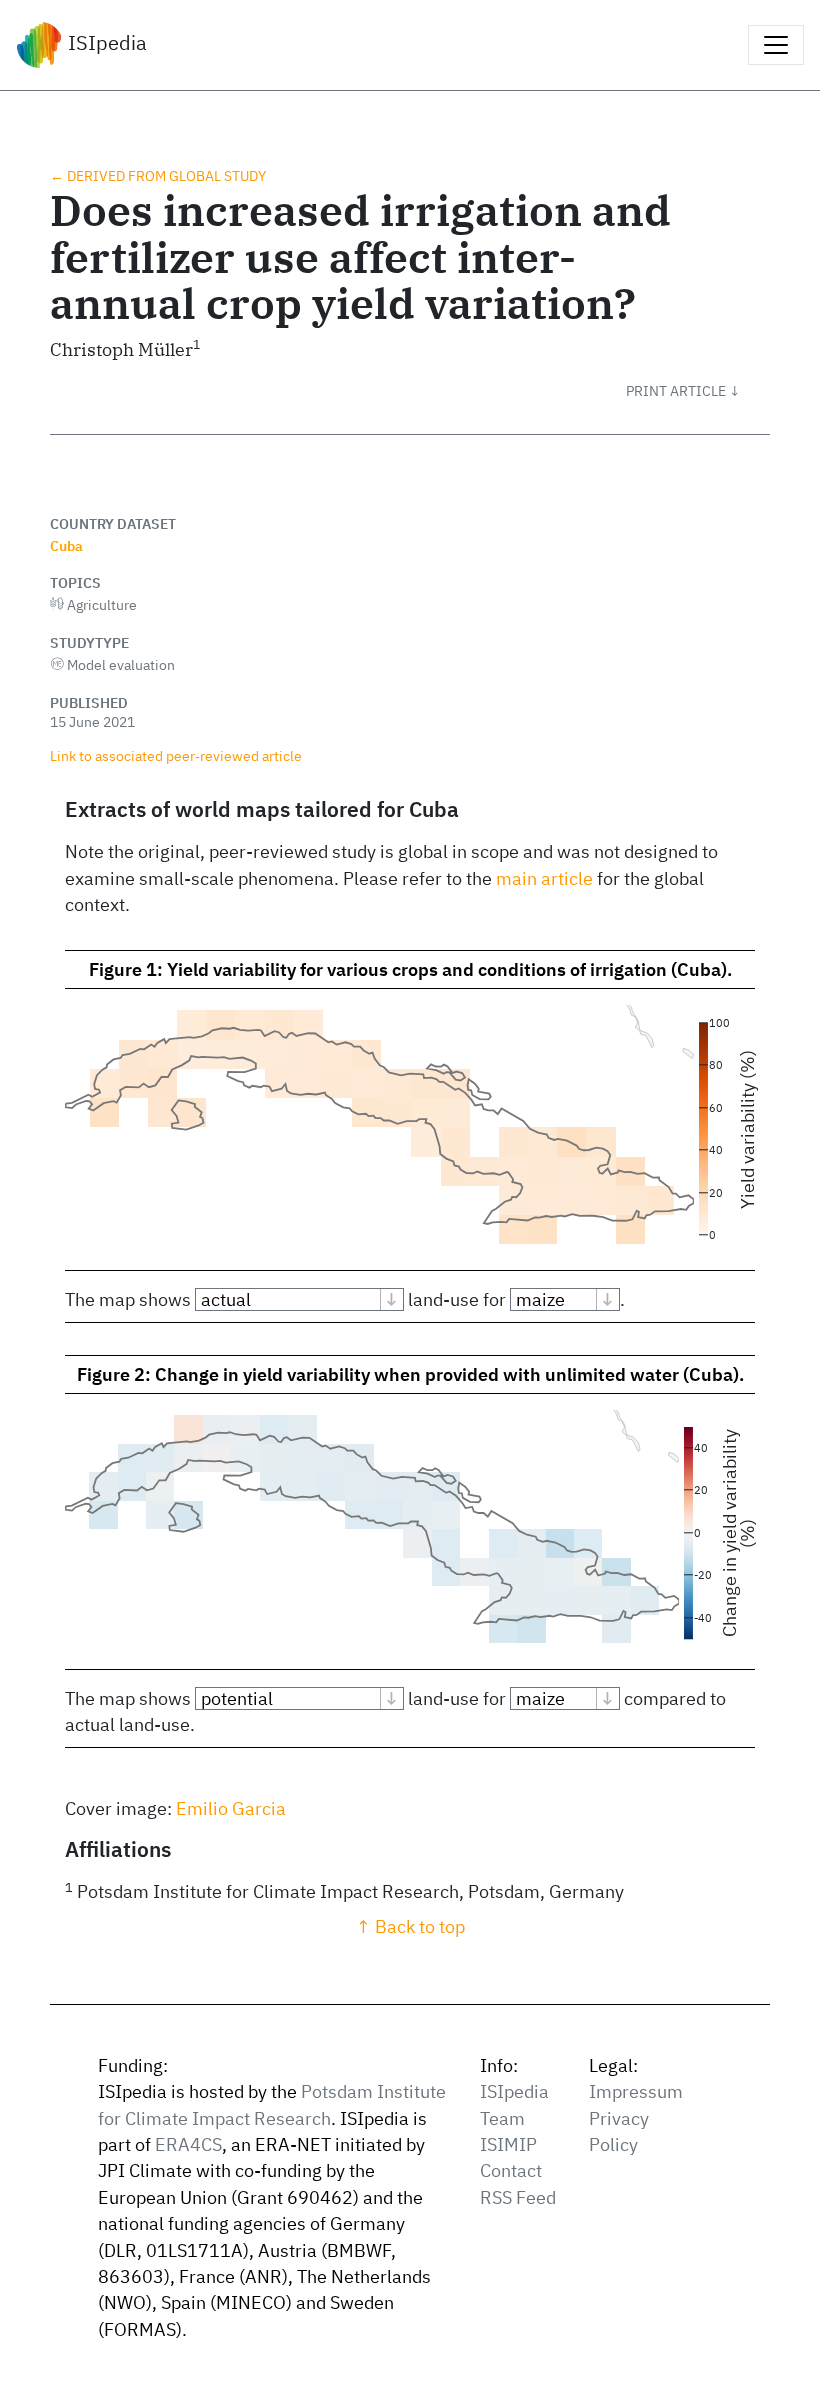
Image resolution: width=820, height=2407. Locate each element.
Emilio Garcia (231, 1808)
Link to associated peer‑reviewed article (176, 755)
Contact (511, 2170)
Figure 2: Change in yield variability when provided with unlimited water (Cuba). (410, 1374)
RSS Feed (518, 2197)
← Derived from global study (158, 175)
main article (544, 878)
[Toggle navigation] (776, 45)
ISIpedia (105, 42)
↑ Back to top (410, 1926)
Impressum (636, 2091)
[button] (698, 391)
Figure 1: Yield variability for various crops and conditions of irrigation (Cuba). (410, 969)
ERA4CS (188, 2144)
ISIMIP (508, 2144)
